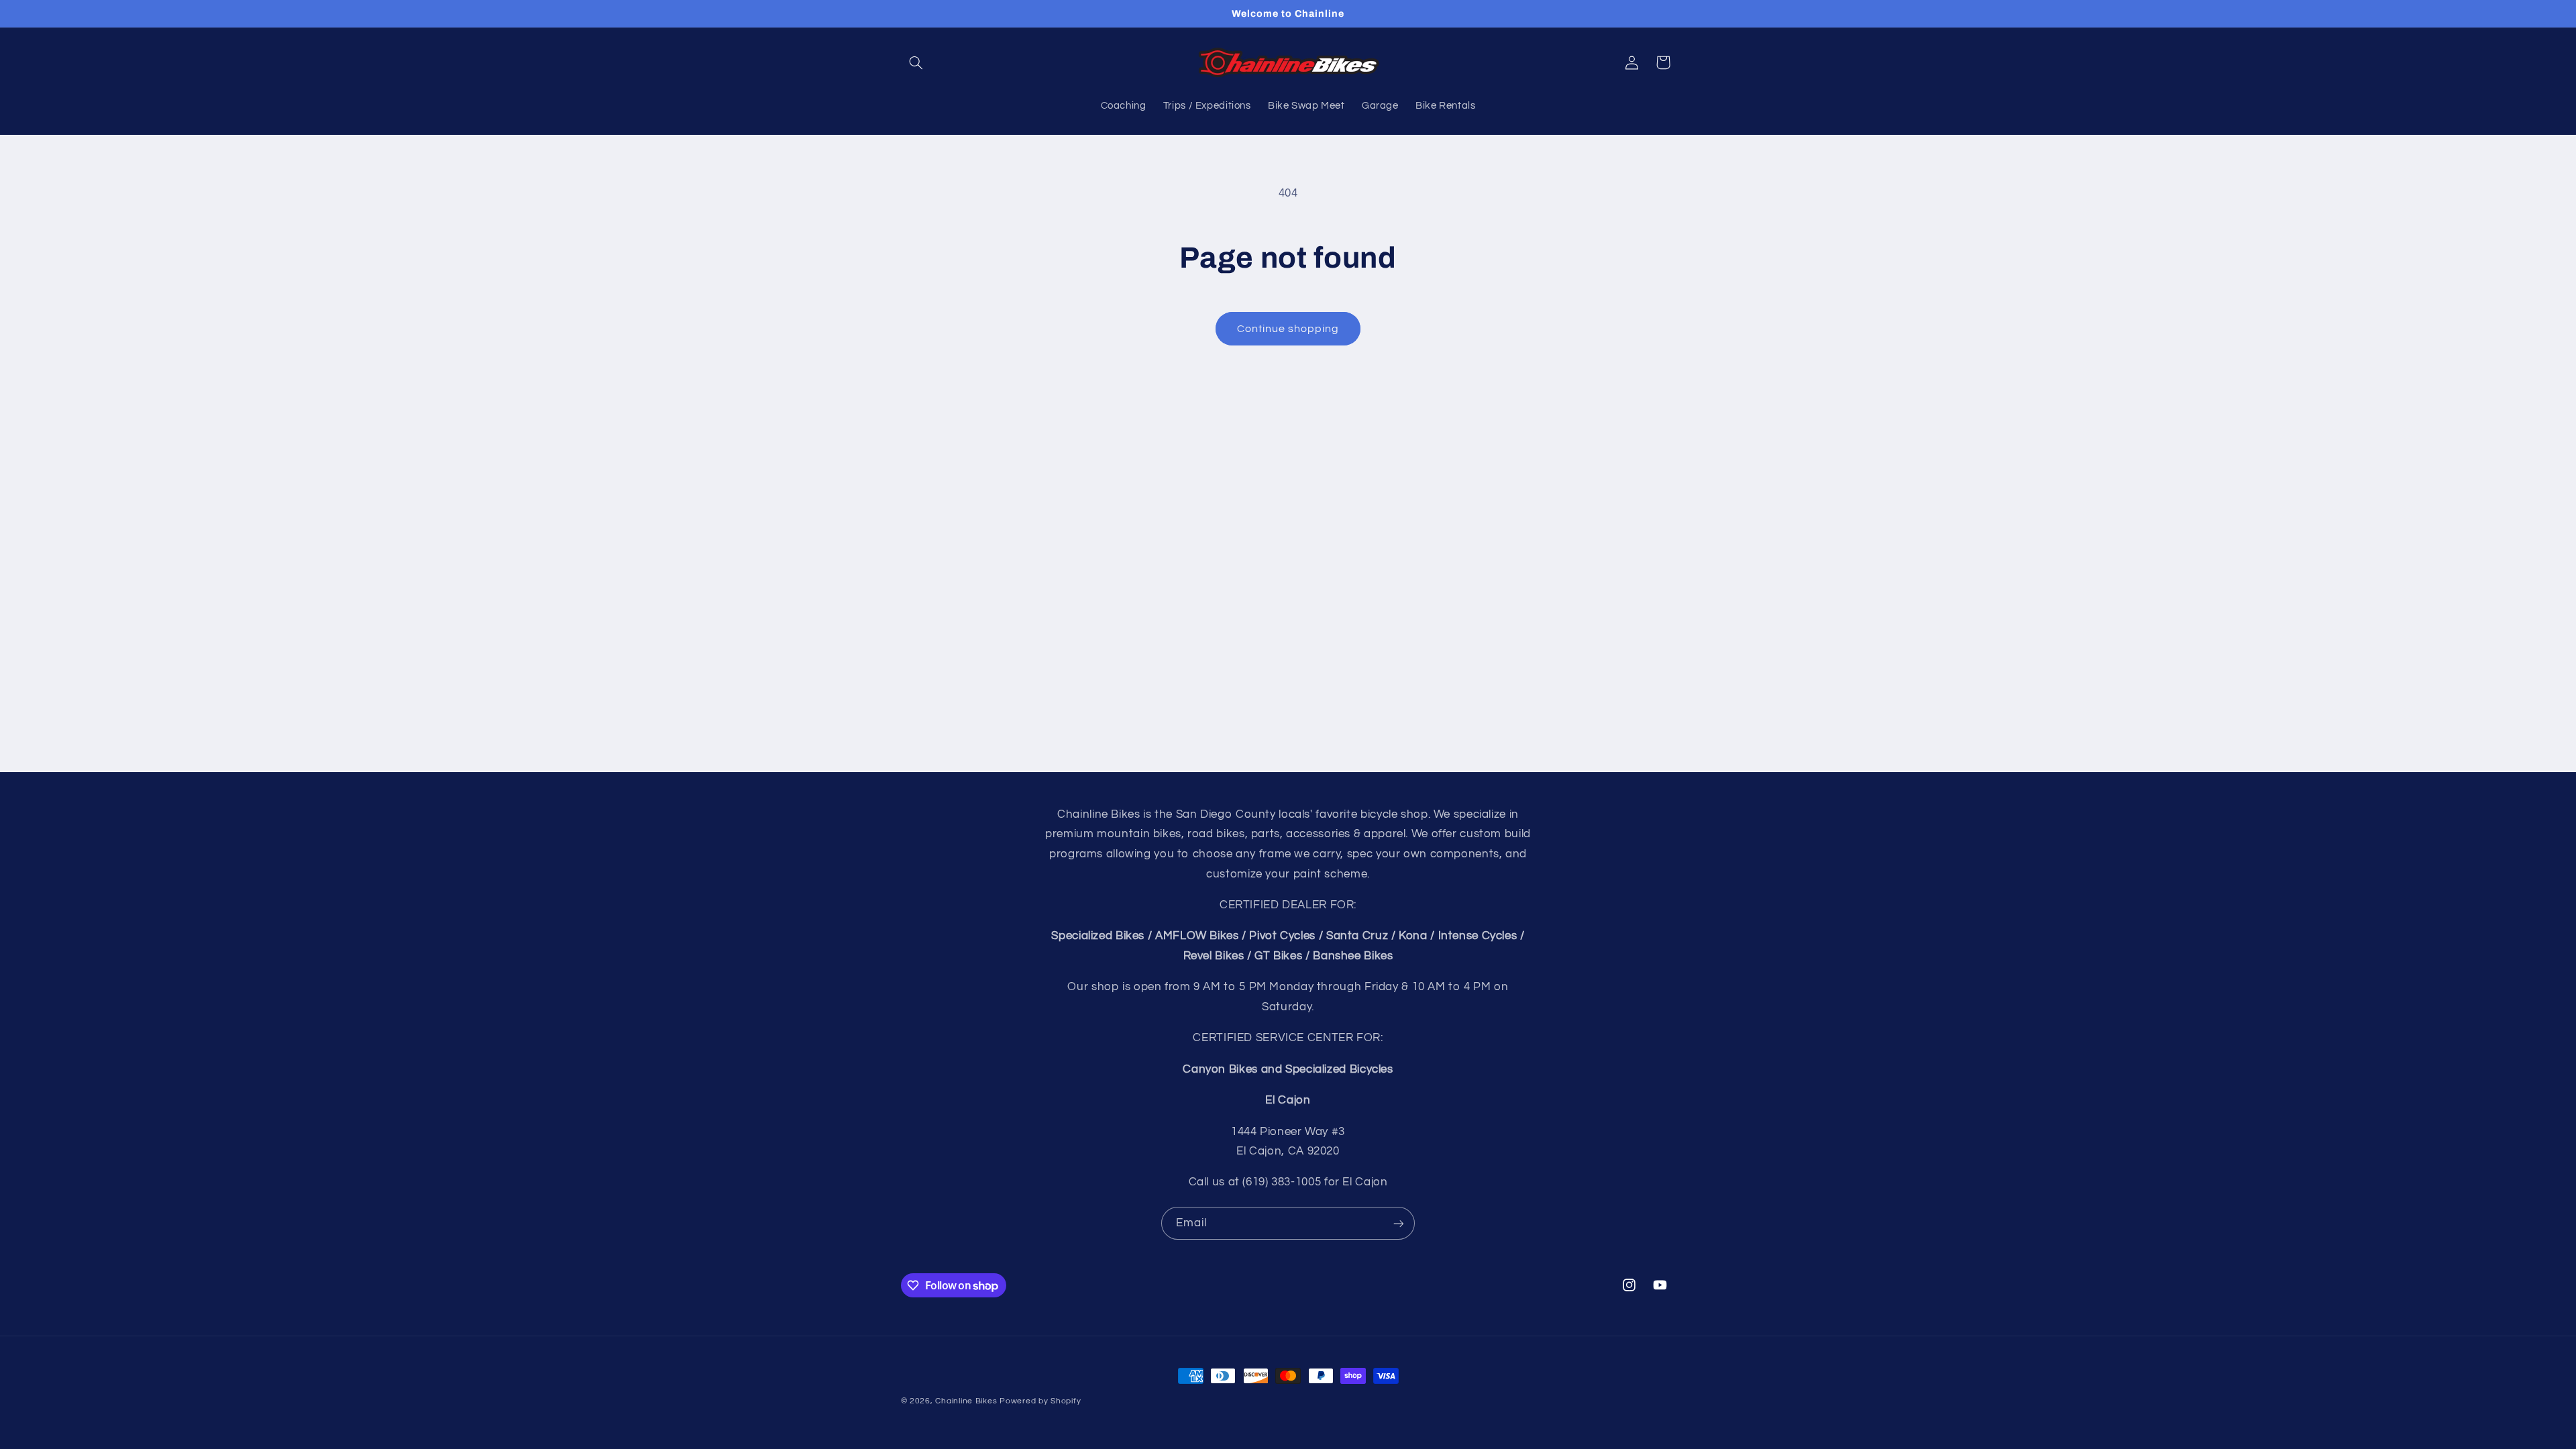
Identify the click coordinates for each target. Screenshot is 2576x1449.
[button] (916, 62)
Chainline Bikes (966, 1401)
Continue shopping (1288, 329)
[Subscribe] (1399, 1223)
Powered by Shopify (1040, 1401)
